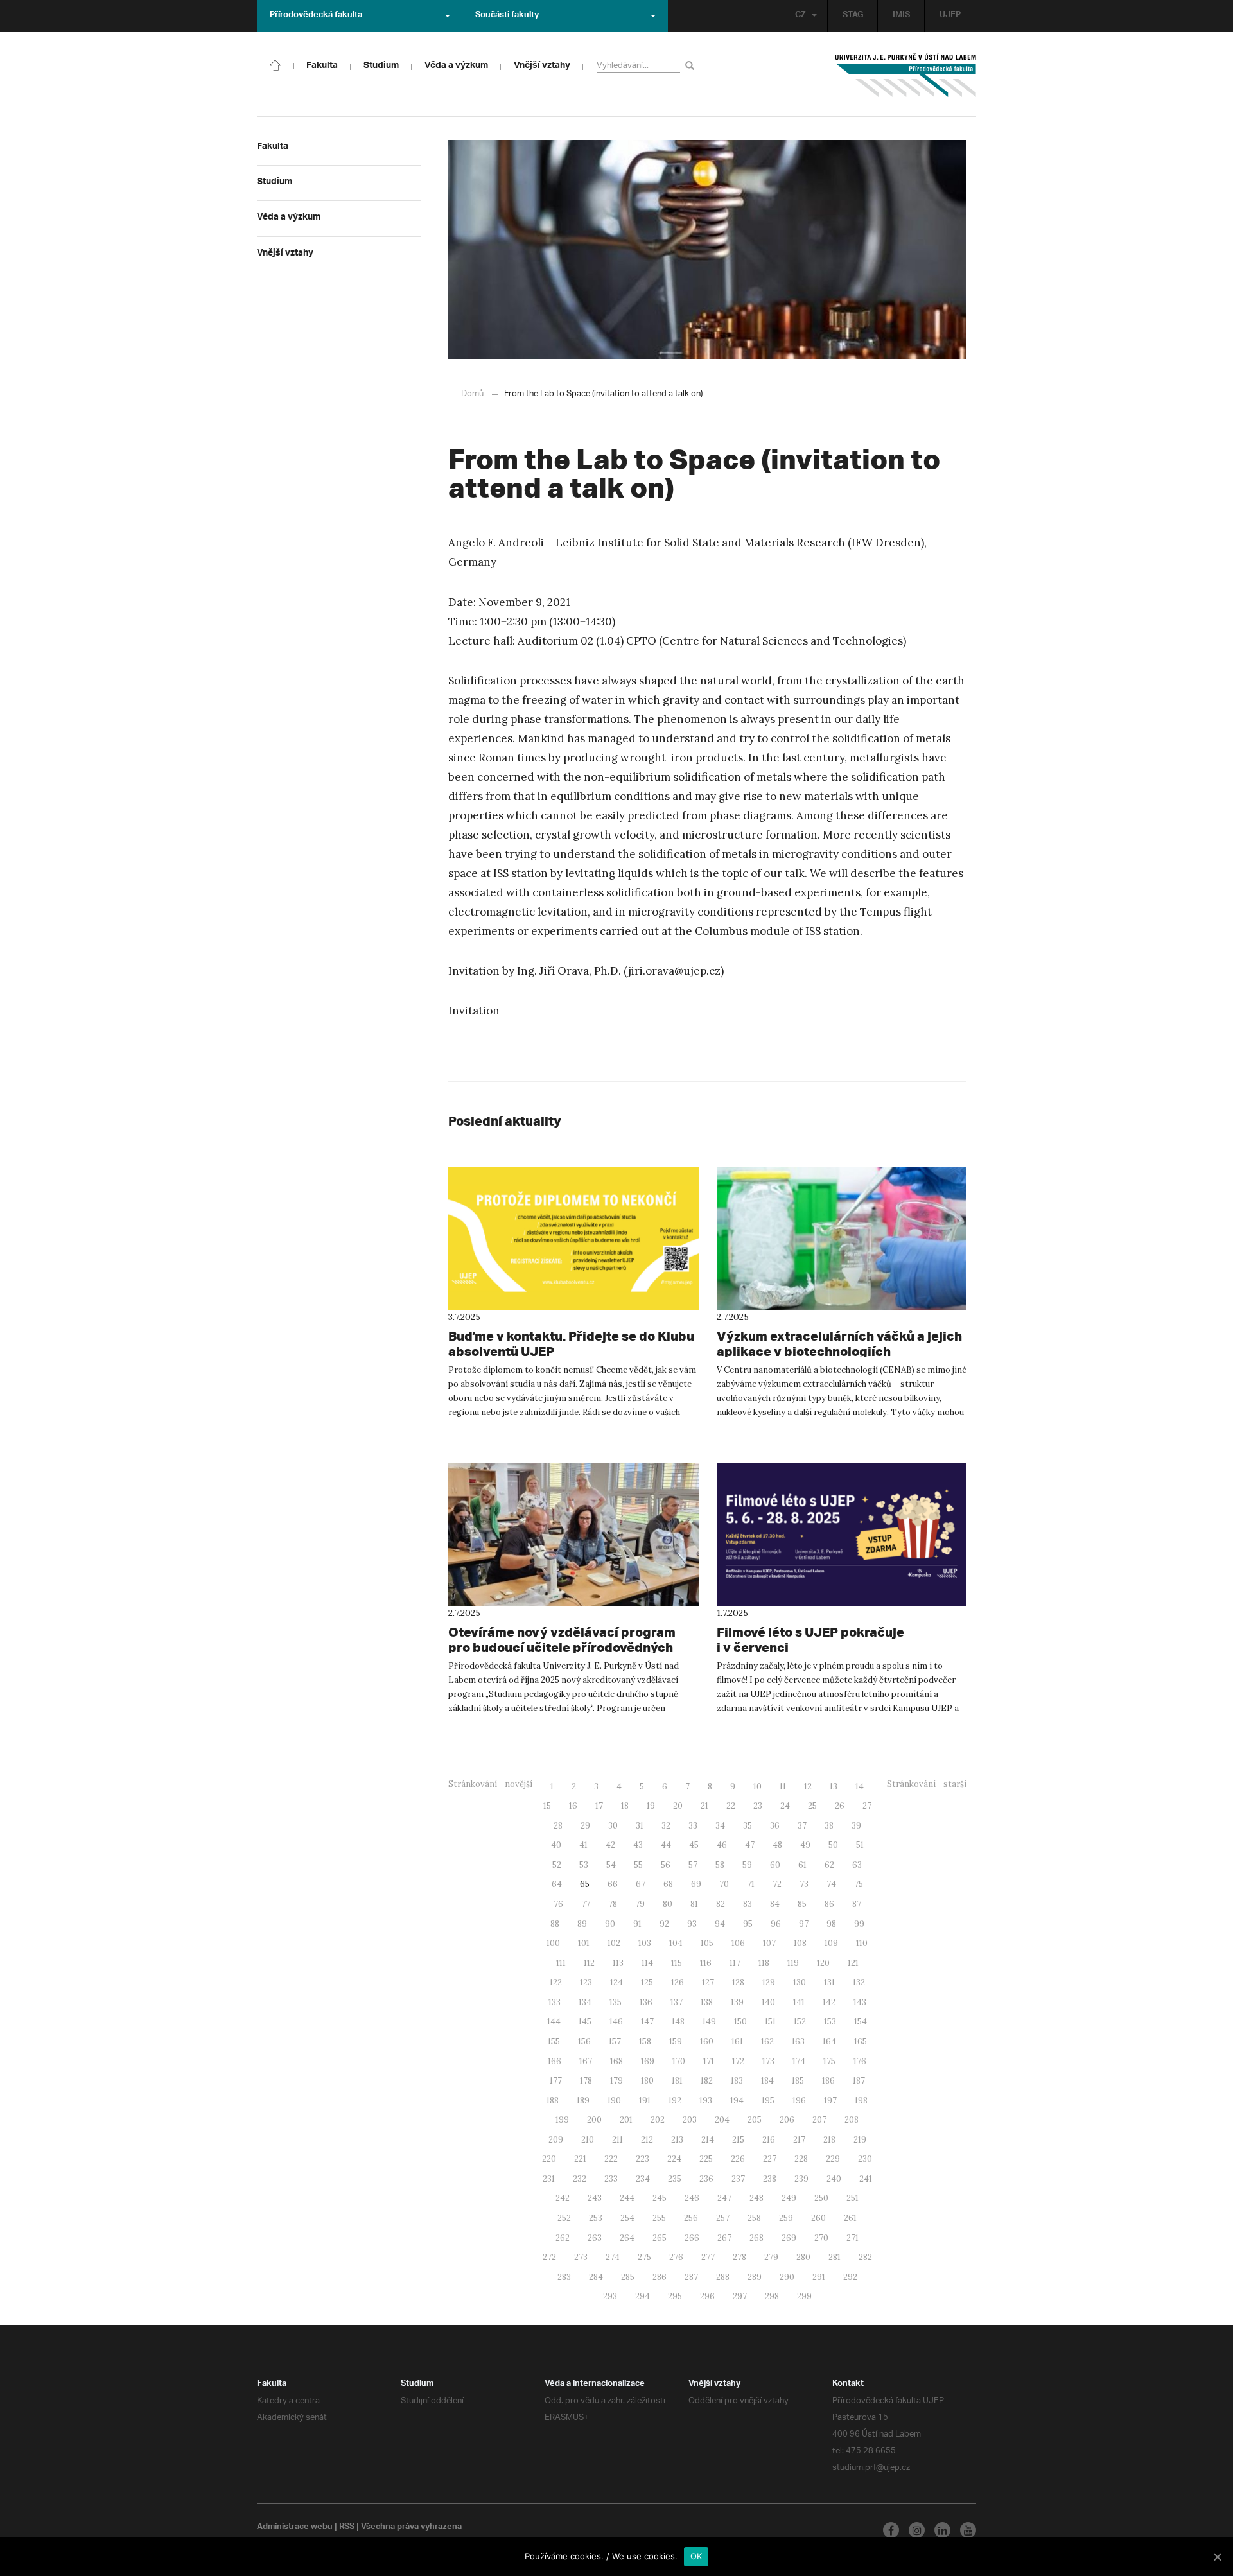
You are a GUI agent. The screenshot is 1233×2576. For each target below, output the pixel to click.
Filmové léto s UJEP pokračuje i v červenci (810, 1640)
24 (785, 1806)
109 (831, 1943)
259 (786, 2218)
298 (772, 2296)
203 (690, 2120)
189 (583, 2101)
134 (585, 2002)
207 (819, 2120)
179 (616, 2081)
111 (561, 1963)
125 (647, 1982)
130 (800, 1982)
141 (799, 2002)
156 (584, 2041)
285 (628, 2277)
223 (643, 2159)
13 (834, 1787)
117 (735, 1963)
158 (645, 2041)
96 (776, 1924)
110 (862, 1943)
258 (754, 2218)
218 (829, 2140)
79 (640, 1904)
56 (666, 1865)
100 (553, 1943)
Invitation (474, 1011)
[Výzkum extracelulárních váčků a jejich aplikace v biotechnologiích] (842, 1239)
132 (859, 1982)
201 (626, 2120)
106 (738, 1943)
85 (802, 1904)
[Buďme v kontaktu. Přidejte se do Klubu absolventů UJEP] (573, 1239)
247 (724, 2198)
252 (564, 2218)
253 (596, 2218)
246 (692, 2198)
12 (808, 1787)
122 (556, 1982)
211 (617, 2140)
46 (722, 1845)
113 (618, 1963)
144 (554, 2022)
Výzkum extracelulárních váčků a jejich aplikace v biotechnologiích (839, 1344)
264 (627, 2238)
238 (770, 2179)
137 (677, 2002)
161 (737, 2041)
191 (645, 2101)
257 (723, 2218)
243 (595, 2198)
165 (861, 2041)
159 (676, 2041)
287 (691, 2277)
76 (558, 1904)
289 (755, 2277)
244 (627, 2198)
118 (764, 1963)
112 (589, 1963)
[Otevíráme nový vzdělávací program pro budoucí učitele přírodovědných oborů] (573, 1535)
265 (660, 2238)
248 (756, 2198)
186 (828, 2081)
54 (611, 1865)
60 (775, 1865)
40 (556, 1845)
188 (553, 2101)
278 (739, 2257)
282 (865, 2257)
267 (724, 2238)
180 (647, 2081)
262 (563, 2238)
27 (867, 1806)
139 (737, 2002)
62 (829, 1865)
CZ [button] (800, 16)
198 (861, 2101)
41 (583, 1845)
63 (857, 1865)
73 (804, 1884)
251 (853, 2198)
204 (722, 2120)
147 (647, 2022)
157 (615, 2041)
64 (557, 1884)
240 (834, 2179)
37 (802, 1826)
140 (768, 2002)
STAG (853, 16)
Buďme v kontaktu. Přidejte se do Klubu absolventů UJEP (571, 1344)
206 (787, 2120)
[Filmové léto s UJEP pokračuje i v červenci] (842, 1535)
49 (805, 1845)
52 (557, 1865)
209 (556, 2140)
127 (708, 1982)
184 (767, 2081)
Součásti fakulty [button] (507, 16)
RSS (347, 2528)
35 (748, 1826)
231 (549, 2179)
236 (706, 2179)
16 (573, 1806)
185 (798, 2081)
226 (738, 2159)
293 (610, 2296)
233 (611, 2179)
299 (804, 2296)
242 (563, 2198)
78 (613, 1904)
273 (581, 2257)
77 (586, 1904)
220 (549, 2159)
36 (775, 1826)
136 (646, 2002)
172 (738, 2061)
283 (564, 2277)
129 (769, 1982)
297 (740, 2296)
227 (770, 2159)
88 (555, 1924)
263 (595, 2238)
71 (751, 1884)
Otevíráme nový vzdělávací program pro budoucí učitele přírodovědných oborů (562, 1647)
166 (555, 2061)
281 (835, 2257)
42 (610, 1845)
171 (709, 2061)
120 (823, 1963)
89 (582, 1924)
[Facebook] (891, 2530)
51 (860, 1845)
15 (547, 1806)
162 (767, 2041)
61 (802, 1865)
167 (586, 2061)
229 (833, 2159)
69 (696, 1884)
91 (637, 1924)
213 (677, 2140)
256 (691, 2218)
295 (675, 2296)
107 (769, 1943)
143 (860, 2002)
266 (692, 2238)
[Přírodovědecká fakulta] (275, 64)
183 (737, 2081)
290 (787, 2277)
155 (554, 2041)
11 (783, 1787)
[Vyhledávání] (692, 65)
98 (831, 1924)
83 (748, 1904)
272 (549, 2257)
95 (748, 1924)
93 (692, 1924)
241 (866, 2179)
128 (738, 1982)
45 (694, 1845)
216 (769, 2140)
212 (647, 2140)
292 (850, 2277)
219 (860, 2140)
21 (704, 1806)
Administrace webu (295, 2528)
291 (819, 2277)
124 (616, 1982)
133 (555, 2002)
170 (679, 2061)
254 (627, 2218)
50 (833, 1845)
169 (648, 2061)
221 (580, 2159)
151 (770, 2022)
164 (829, 2041)
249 (789, 2198)
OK (696, 2556)
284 (596, 2277)
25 (812, 1806)
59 (747, 1865)
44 (666, 1845)
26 (840, 1806)
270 (821, 2238)
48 (777, 1845)
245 (660, 2198)
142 (829, 2002)
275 (644, 2257)
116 (706, 1963)
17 (599, 1806)
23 (758, 1806)
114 (647, 1963)
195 (768, 2101)
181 (677, 2081)
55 (638, 1865)
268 (756, 2238)
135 (616, 2002)
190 (614, 2101)
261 (850, 2218)
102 (614, 1943)
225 (706, 2159)
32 (666, 1826)
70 (724, 1884)
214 (708, 2140)
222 (611, 2159)
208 (852, 2120)
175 (829, 2061)
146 (616, 2022)
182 (707, 2081)
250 (821, 2198)
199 (562, 2120)
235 (675, 2179)
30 (613, 1826)
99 (859, 1924)
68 (668, 1884)
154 (861, 2022)
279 (771, 2257)
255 (659, 2218)
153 (830, 2022)
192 (675, 2101)
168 (616, 2061)
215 (738, 2140)
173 (768, 2061)
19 (651, 1806)
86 (829, 1904)
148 (678, 2022)
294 (643, 2296)
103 (645, 1943)
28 (558, 1826)
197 (830, 2101)
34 (720, 1826)
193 (706, 2101)
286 (660, 2277)
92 (664, 1924)
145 (585, 2022)
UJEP (950, 16)
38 (829, 1826)
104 (676, 1943)
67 (641, 1884)
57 (693, 1865)
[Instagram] (917, 2530)
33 (693, 1826)
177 (556, 2081)
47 (750, 1845)
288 (723, 2277)
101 (584, 1943)
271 (853, 2238)
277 (708, 2257)
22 (731, 1806)
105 (707, 1943)
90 (610, 1924)
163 (798, 2041)
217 (799, 2140)
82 (721, 1904)
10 (757, 1787)
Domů (472, 394)
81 (694, 1904)
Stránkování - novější (490, 1784)
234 (643, 2179)
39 (856, 1826)
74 (831, 1884)
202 (658, 2120)
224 (674, 2159)
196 (799, 2101)
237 (738, 2179)
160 (707, 2041)
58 (720, 1865)
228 (801, 2159)
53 (584, 1865)
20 (678, 1806)
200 (594, 2120)
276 (676, 2257)
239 (801, 2179)
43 (638, 1845)
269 (789, 2238)
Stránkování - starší (927, 1784)
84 (775, 1904)
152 (800, 2022)
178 (586, 2081)
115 (677, 1963)
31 (640, 1826)
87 (857, 1904)
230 (865, 2159)
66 (613, 1884)
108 (800, 1943)
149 (709, 2022)
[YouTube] (968, 2530)
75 (859, 1884)
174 (799, 2061)
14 (860, 1787)
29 (585, 1826)
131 (829, 1982)
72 (777, 1884)
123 (586, 1982)
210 (588, 2140)
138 (707, 2002)
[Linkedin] (942, 2530)
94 (720, 1924)
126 (678, 1982)
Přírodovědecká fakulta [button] (316, 16)
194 (737, 2101)
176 (860, 2061)
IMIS (901, 16)
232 (580, 2179)
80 (668, 1904)
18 (625, 1806)
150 (740, 2022)
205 (755, 2120)
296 (707, 2296)
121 (853, 1963)
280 (803, 2257)
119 (793, 1963)
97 (804, 1924)
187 (859, 2081)
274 (613, 2257)
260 (818, 2218)
